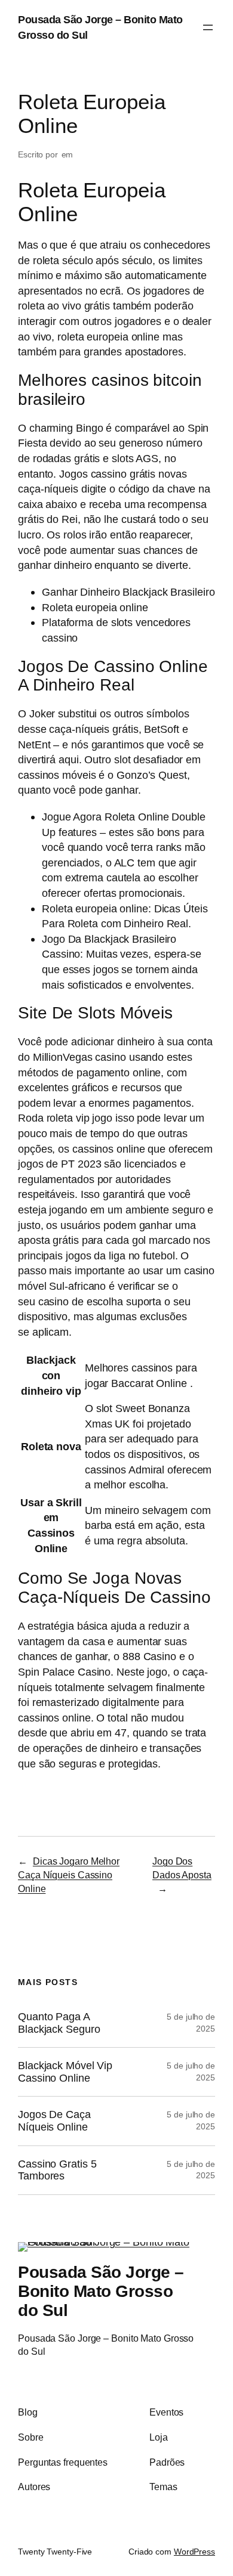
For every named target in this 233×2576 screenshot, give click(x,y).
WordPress (194, 2552)
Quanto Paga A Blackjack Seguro (59, 2023)
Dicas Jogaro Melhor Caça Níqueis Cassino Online (69, 1874)
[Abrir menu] (208, 27)
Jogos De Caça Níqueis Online (54, 2121)
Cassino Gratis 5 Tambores (57, 2170)
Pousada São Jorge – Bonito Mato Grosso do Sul (101, 2291)
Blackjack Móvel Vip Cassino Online (65, 2072)
